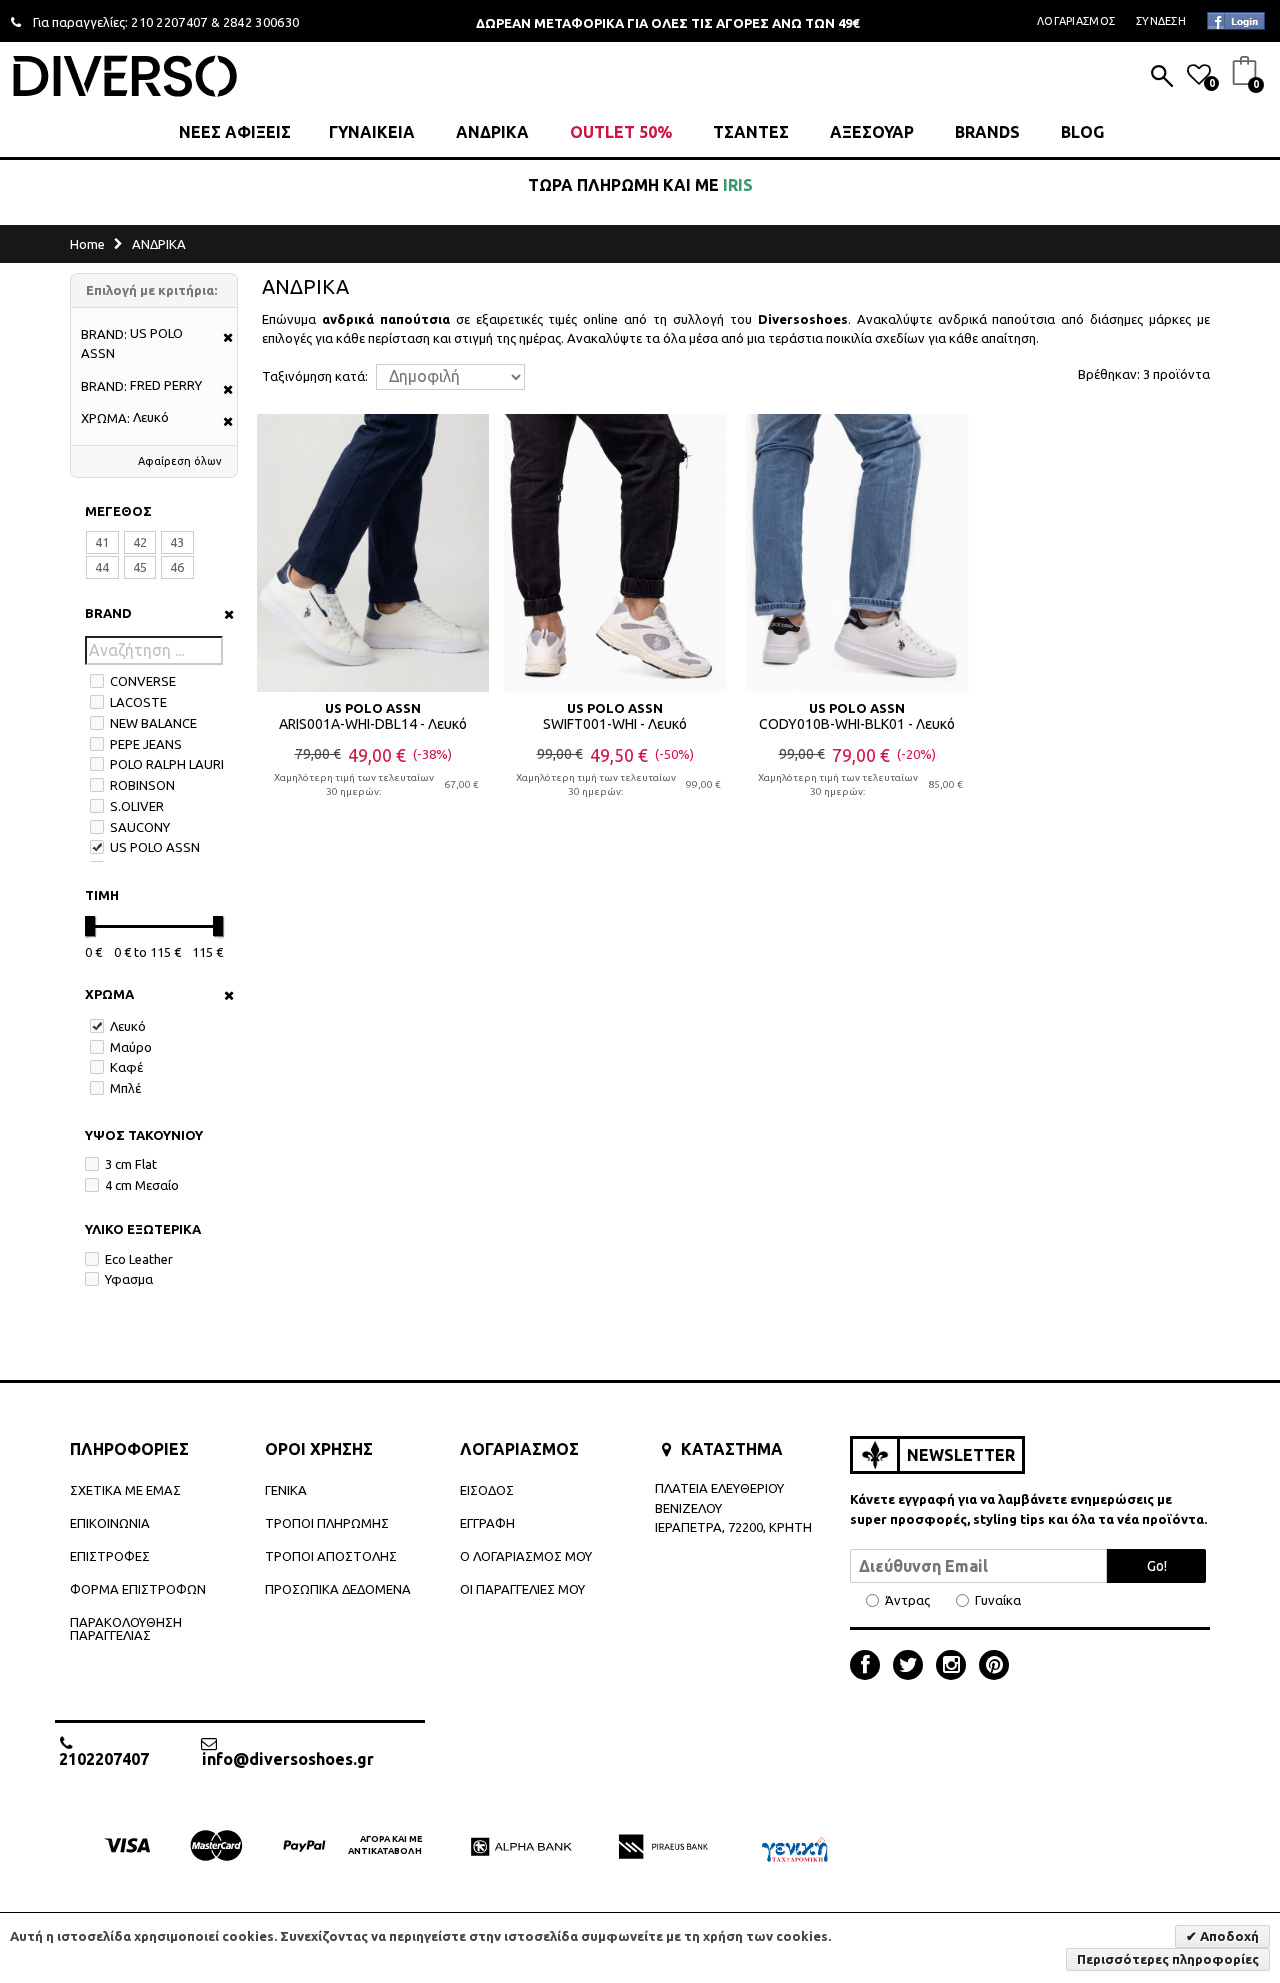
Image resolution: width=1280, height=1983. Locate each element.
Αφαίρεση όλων (180, 461)
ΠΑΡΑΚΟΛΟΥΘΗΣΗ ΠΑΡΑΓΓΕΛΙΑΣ (126, 1628)
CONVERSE (143, 681)
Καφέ (126, 1067)
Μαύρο (131, 1047)
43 (177, 542)
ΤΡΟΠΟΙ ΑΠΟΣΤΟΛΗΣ (331, 1556)
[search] (1162, 78)
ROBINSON (142, 785)
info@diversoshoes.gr (288, 1758)
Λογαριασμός (1076, 21)
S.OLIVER (137, 806)
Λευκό (128, 1026)
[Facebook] (870, 1667)
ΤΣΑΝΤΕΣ (751, 132)
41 (102, 542)
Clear (222, 614)
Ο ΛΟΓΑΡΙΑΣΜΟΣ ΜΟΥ (526, 1556)
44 (102, 567)
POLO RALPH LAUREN (173, 764)
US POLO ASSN (155, 847)
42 (140, 542)
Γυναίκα (998, 1600)
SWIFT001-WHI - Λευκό (615, 724)
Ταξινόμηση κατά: (315, 376)
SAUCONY (140, 827)
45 (140, 567)
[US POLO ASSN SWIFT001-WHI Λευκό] (615, 553)
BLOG (1082, 132)
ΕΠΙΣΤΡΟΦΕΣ (110, 1556)
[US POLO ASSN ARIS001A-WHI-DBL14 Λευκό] (373, 553)
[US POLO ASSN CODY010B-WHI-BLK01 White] (857, 553)
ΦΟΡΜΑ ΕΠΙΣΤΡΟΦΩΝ (138, 1589)
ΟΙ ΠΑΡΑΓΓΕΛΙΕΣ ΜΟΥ (522, 1589)
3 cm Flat (131, 1164)
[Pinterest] (994, 1667)
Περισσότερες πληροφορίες (1168, 1959)
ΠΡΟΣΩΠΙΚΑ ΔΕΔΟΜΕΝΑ (338, 1589)
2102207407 (104, 1758)
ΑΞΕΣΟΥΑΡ (872, 132)
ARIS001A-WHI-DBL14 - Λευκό (373, 724)
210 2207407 (169, 22)
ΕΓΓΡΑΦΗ (487, 1523)
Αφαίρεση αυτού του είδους (221, 338)
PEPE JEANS (146, 744)
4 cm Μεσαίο (142, 1185)
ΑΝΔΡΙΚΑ (492, 132)
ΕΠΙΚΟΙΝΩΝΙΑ (110, 1523)
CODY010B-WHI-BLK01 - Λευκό (857, 724)
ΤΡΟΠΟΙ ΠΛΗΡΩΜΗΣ (327, 1523)
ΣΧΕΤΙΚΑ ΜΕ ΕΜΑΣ (125, 1490)
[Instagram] (956, 1667)
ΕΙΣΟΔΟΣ (487, 1490)
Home (87, 244)
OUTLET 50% (621, 132)
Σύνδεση (1161, 21)
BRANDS (987, 132)
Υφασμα (129, 1279)
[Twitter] (913, 1667)
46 (177, 567)
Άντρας (907, 1600)
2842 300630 (261, 22)
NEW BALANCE (153, 723)
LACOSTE (138, 702)
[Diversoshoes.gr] (125, 75)
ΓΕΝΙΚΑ (286, 1490)
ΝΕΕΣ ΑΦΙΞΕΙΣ (235, 132)
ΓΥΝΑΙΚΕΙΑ (372, 132)
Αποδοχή (1228, 1936)
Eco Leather (139, 1259)
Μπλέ (125, 1088)
